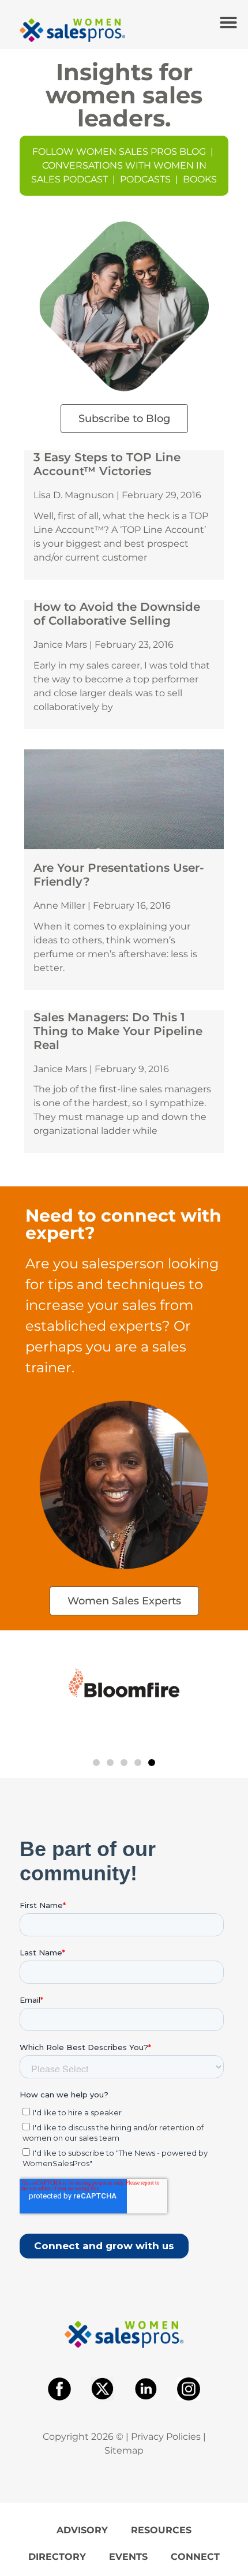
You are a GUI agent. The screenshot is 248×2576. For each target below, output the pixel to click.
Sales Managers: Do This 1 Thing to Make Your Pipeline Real (118, 1031)
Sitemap (124, 2450)
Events (128, 2557)
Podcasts (145, 179)
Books (200, 179)
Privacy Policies (166, 2437)
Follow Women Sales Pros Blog (119, 152)
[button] (228, 23)
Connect (195, 2557)
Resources (161, 2530)
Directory (57, 2557)
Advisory (82, 2530)
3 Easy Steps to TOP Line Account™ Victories (107, 464)
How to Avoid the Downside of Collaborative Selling (117, 614)
